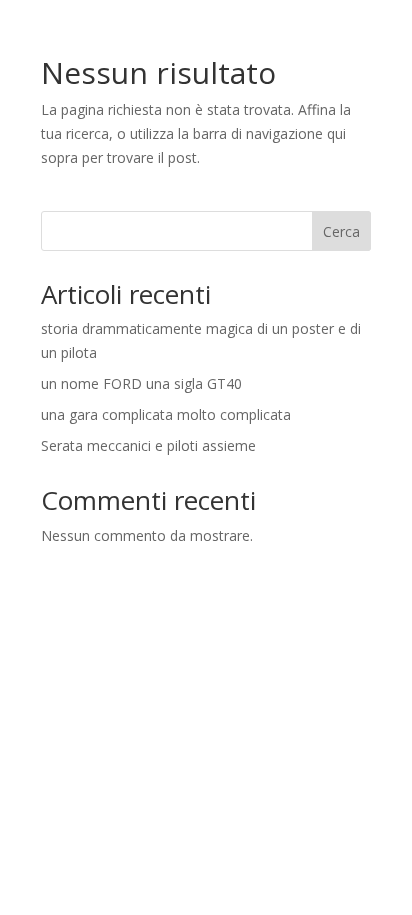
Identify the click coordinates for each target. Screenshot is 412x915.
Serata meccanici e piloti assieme (148, 445)
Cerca (341, 231)
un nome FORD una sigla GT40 (141, 383)
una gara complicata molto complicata (166, 414)
